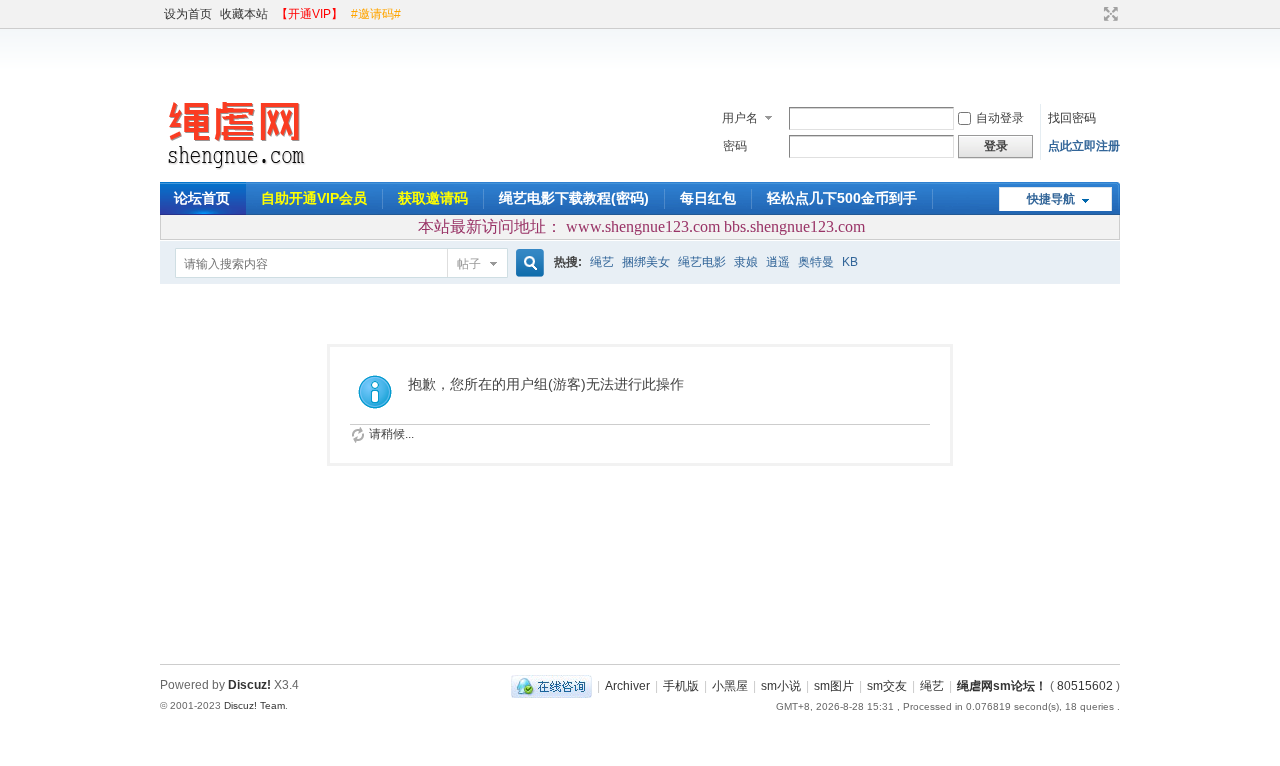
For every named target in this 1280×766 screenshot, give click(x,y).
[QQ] (551, 686)
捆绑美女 (646, 262)
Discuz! (249, 685)
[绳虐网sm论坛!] (235, 170)
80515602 (1085, 686)
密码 (735, 146)
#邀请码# (376, 14)
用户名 (740, 118)
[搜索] (527, 263)
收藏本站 (244, 14)
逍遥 (778, 262)
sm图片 (834, 686)
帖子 (469, 264)
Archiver (627, 686)
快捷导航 (1051, 199)
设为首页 (188, 14)
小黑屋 (730, 686)
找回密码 (1072, 118)
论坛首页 (202, 198)
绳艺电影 (702, 262)
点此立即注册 (1084, 146)
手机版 (681, 686)
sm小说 (781, 686)
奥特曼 (816, 262)
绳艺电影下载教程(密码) (574, 198)
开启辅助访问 (1092, 14)
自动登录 (1000, 118)
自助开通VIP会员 (314, 198)
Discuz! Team (254, 705)
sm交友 (887, 686)
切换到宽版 (1108, 14)
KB (850, 262)
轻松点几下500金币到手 (842, 198)
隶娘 (746, 262)
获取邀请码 (433, 198)
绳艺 (602, 262)
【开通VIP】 (309, 14)
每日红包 (708, 198)
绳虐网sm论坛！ (1002, 686)
